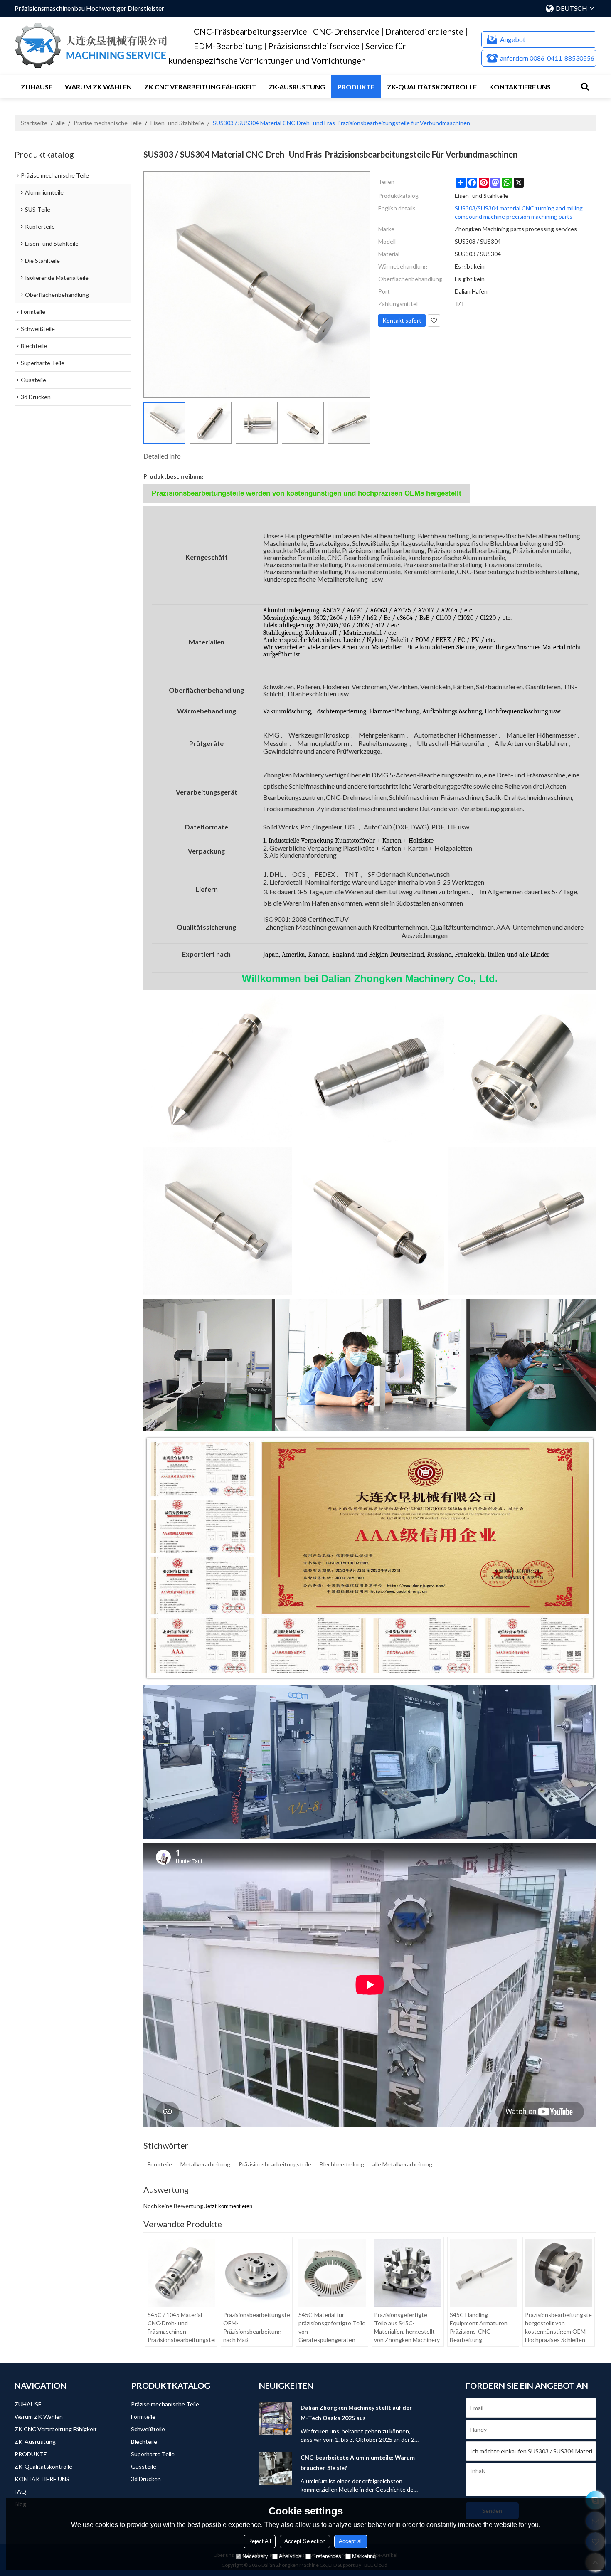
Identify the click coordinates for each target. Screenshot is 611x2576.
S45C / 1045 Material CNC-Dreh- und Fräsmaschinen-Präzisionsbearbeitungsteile (181, 2327)
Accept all (351, 2541)
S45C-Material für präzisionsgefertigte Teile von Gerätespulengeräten (332, 2327)
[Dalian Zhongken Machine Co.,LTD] (91, 46)
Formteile (160, 2164)
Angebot (513, 39)
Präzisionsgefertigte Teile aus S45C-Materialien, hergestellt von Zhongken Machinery (407, 2327)
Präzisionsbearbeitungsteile (275, 2164)
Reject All (260, 2541)
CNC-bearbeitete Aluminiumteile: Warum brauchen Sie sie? (358, 2462)
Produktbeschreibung (173, 476)
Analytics (290, 2556)
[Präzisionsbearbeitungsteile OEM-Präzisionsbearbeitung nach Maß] (257, 2273)
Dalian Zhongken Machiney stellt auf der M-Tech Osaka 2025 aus (356, 2413)
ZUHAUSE (37, 87)
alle (60, 123)
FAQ (20, 2491)
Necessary (255, 2556)
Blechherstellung (342, 2164)
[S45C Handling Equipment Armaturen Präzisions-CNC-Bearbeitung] (483, 2273)
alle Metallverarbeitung (402, 2164)
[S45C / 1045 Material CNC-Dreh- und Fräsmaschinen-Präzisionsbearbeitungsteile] (181, 2273)
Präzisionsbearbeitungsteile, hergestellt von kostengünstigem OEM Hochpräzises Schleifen (559, 2327)
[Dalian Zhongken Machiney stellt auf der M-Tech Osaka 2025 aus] (276, 2419)
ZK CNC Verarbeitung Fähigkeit (200, 87)
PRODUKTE (356, 87)
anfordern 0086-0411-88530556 (547, 58)
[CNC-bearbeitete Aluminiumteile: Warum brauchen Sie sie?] (276, 2469)
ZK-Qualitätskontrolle (432, 87)
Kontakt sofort (402, 320)
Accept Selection (305, 2541)
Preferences (327, 2556)
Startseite (34, 123)
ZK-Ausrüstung (297, 87)
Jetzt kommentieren (228, 2206)
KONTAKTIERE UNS (520, 87)
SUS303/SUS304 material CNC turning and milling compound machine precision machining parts (519, 212)
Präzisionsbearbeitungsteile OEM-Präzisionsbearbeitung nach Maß (257, 2327)
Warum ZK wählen (98, 87)
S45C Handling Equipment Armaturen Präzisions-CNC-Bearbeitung (479, 2327)
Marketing (364, 2556)
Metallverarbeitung (205, 2164)
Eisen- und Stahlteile (177, 123)
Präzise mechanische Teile (108, 123)
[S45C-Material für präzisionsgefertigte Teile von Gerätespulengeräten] (332, 2273)
